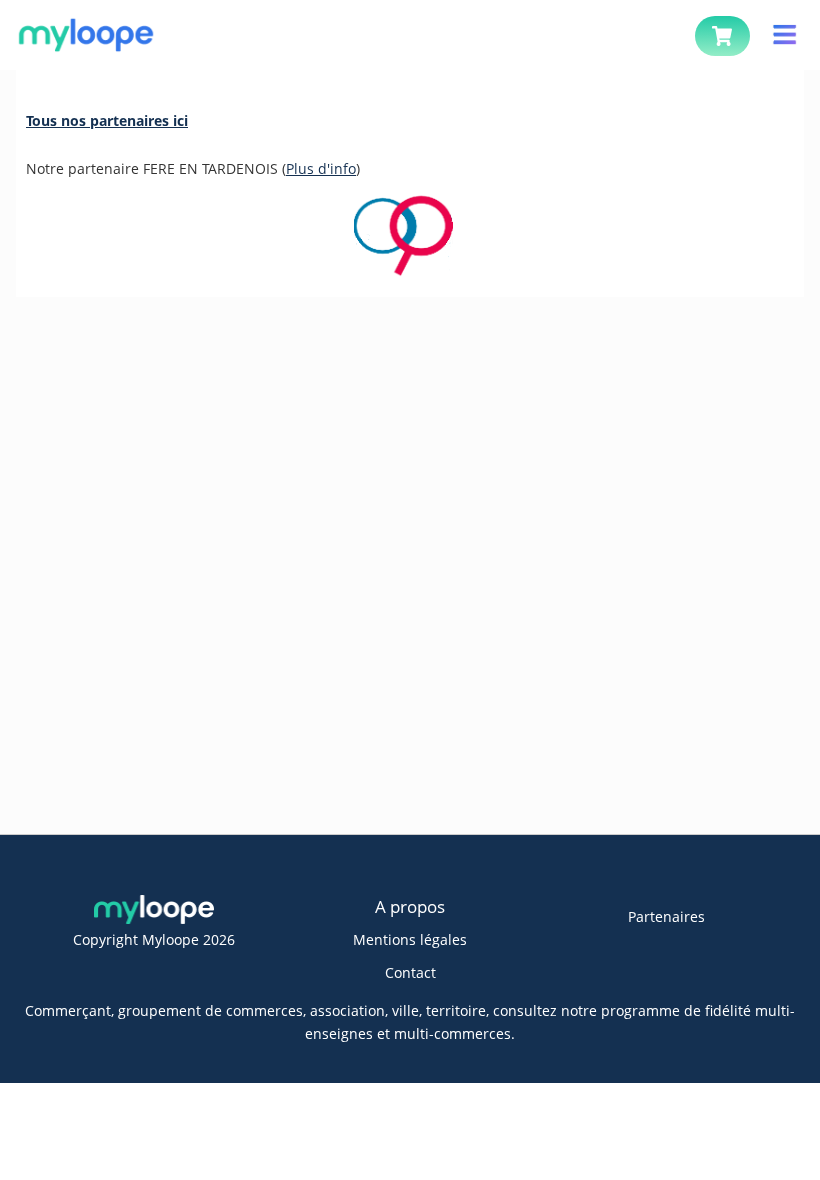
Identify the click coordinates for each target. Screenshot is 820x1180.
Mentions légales (410, 939)
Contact (410, 972)
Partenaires (666, 916)
